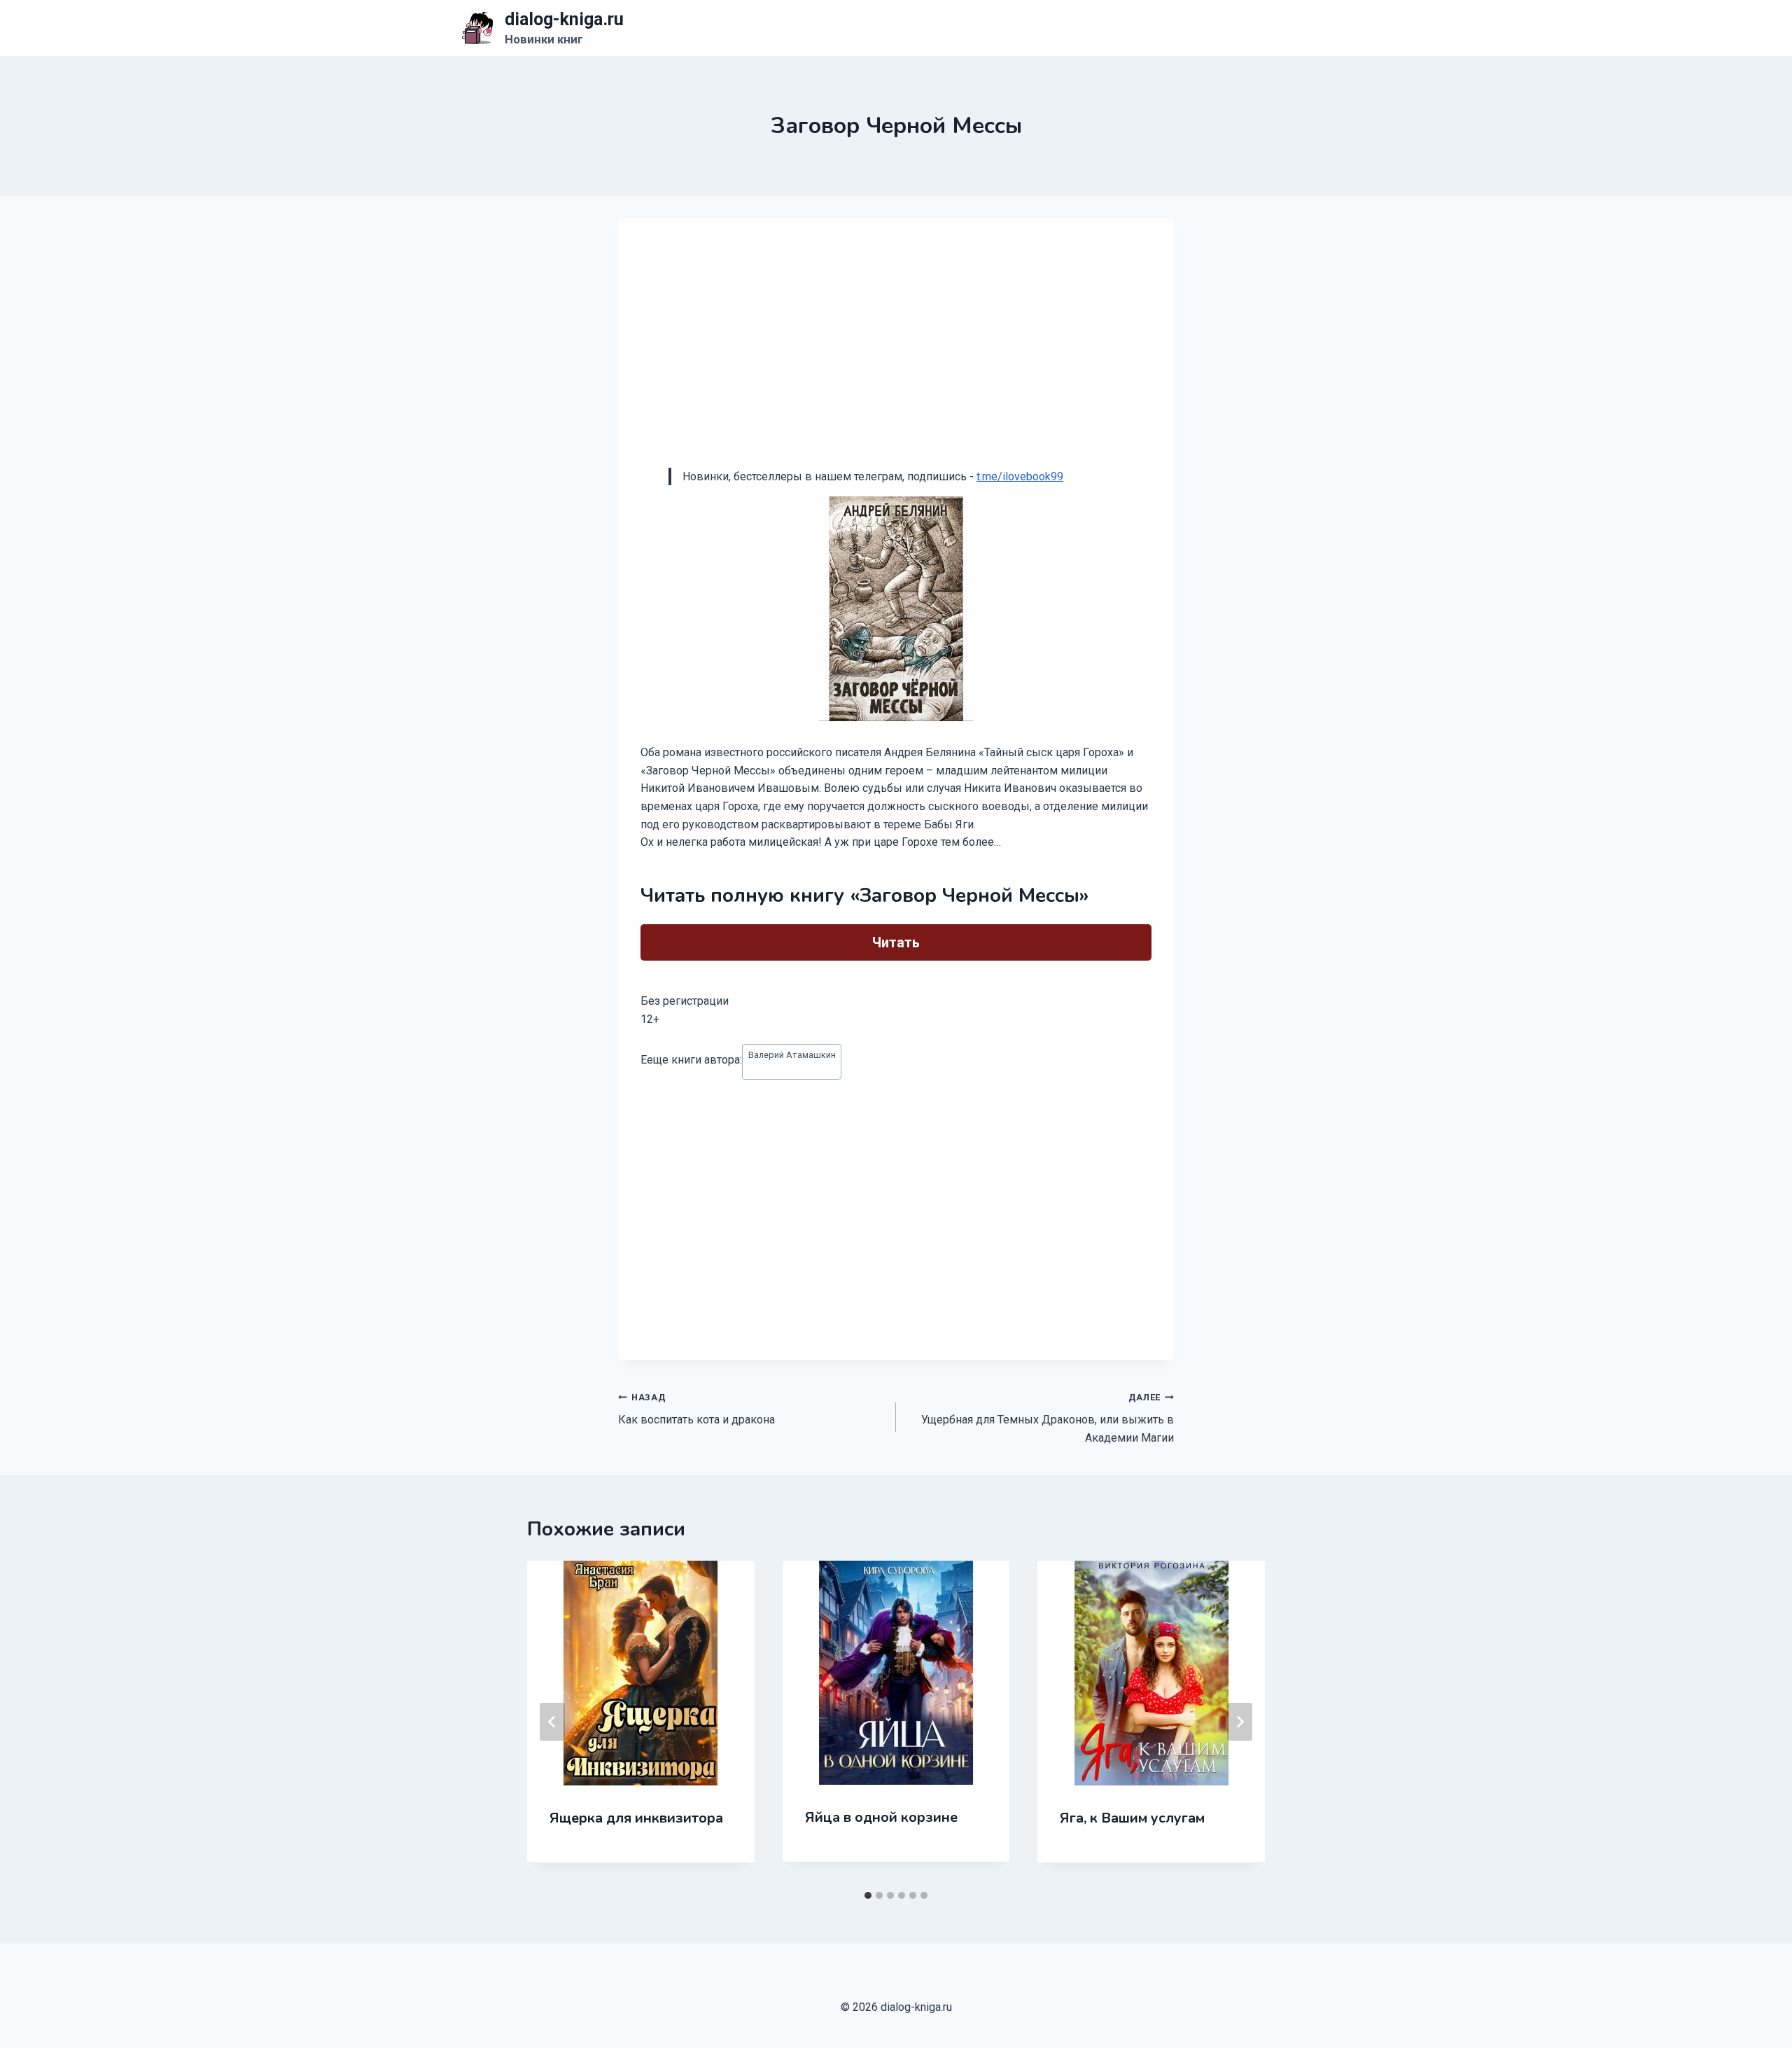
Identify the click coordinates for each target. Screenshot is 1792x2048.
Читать (896, 942)
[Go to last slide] (552, 1722)
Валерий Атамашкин (792, 1055)
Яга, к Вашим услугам (1132, 1818)
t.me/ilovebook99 (1020, 476)
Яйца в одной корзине (881, 1817)
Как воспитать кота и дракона (696, 1409)
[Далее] (1240, 1722)
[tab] (868, 1895)
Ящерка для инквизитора (636, 1818)
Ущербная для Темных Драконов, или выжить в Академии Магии (1048, 1418)
